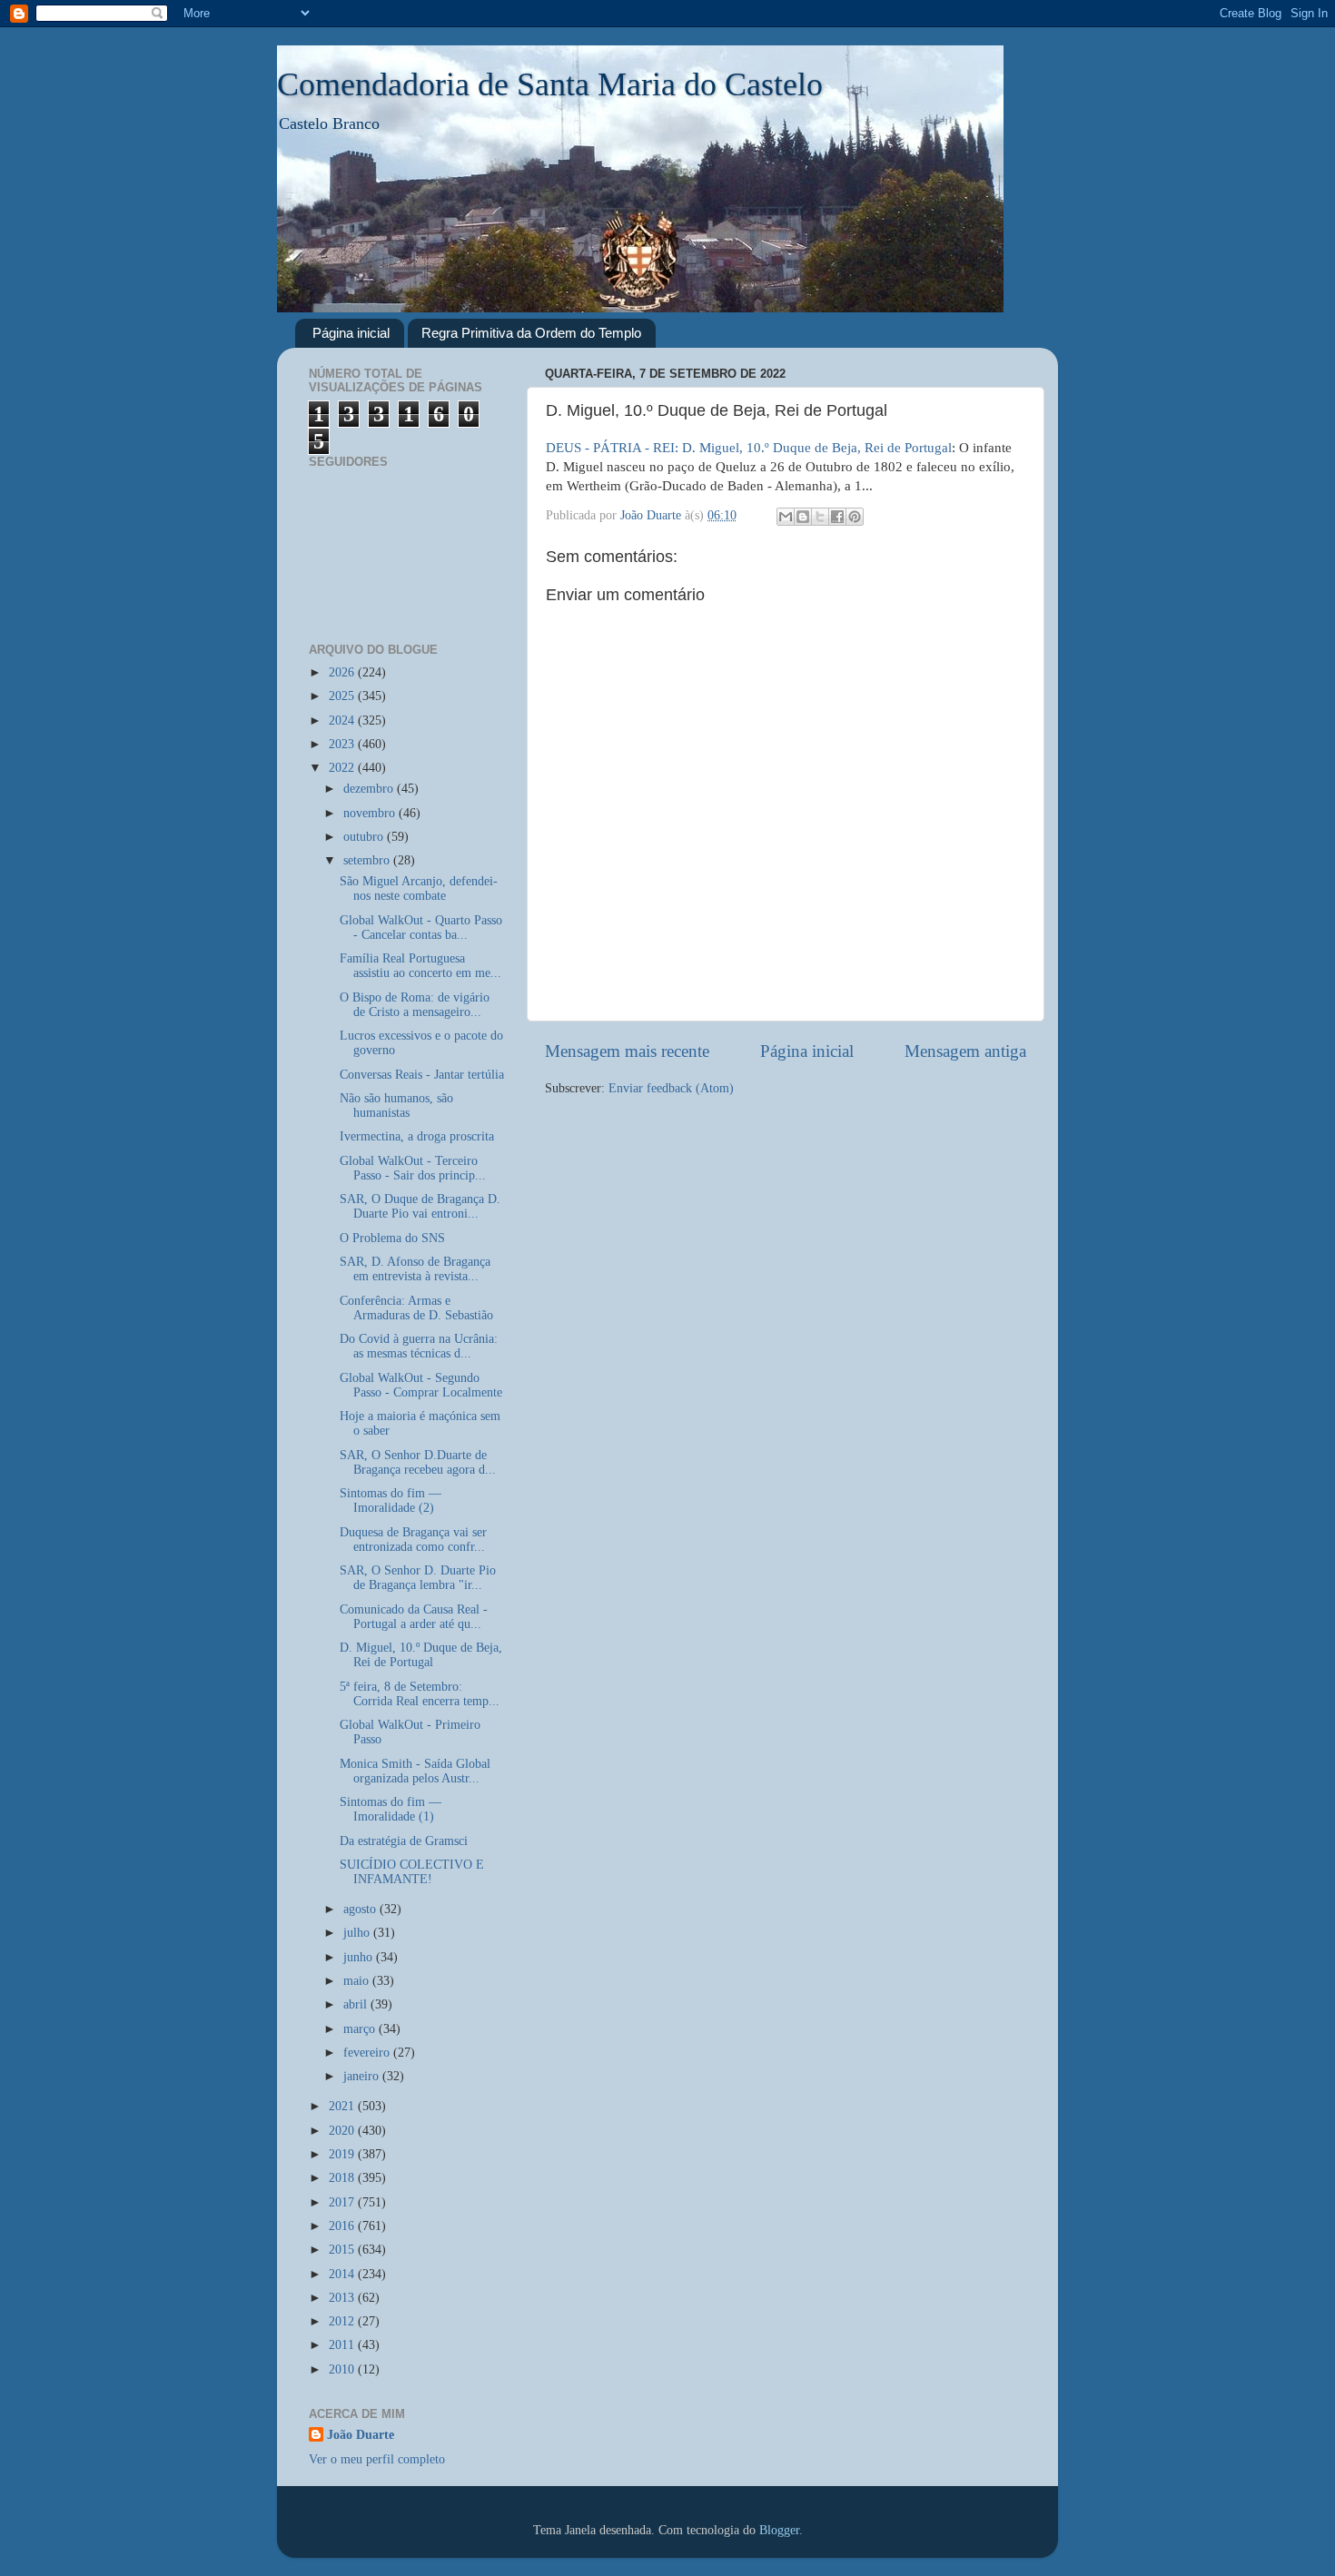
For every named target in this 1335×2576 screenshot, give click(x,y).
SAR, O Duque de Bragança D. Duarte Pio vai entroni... (420, 1206)
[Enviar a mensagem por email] (786, 517)
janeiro (363, 2076)
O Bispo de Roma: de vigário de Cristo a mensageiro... (415, 1005)
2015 (343, 2250)
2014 (343, 2274)
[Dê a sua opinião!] (803, 517)
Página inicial (351, 333)
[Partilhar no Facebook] (837, 517)
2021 (343, 2106)
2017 (343, 2202)
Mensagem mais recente (627, 1051)
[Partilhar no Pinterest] (855, 517)
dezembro (370, 789)
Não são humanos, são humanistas (396, 1105)
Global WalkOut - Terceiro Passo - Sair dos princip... (413, 1168)
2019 (343, 2154)
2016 (343, 2226)
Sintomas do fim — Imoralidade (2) (391, 1500)
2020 (343, 2131)
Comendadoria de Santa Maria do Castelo (550, 84)
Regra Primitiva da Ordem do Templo (531, 333)
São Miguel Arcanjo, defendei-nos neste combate (419, 888)
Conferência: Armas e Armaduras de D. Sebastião (416, 1308)
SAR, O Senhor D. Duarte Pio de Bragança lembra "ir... (418, 1578)
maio (358, 1981)
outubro (365, 837)
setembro (368, 860)
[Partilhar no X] (820, 517)
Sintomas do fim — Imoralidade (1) (391, 1809)
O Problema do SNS (392, 1238)
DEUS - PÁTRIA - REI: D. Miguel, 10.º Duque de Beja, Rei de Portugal (749, 448)
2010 (343, 2369)
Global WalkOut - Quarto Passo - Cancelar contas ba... (421, 928)
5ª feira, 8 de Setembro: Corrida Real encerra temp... (420, 1694)
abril (357, 2004)
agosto (361, 1909)
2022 (343, 768)
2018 (343, 2178)
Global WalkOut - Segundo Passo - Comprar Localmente (421, 1385)
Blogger (779, 2530)
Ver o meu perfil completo (377, 2459)
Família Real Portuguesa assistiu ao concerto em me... (420, 966)
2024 (343, 720)
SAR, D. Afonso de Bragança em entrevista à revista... (415, 1269)
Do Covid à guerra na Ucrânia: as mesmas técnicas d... (419, 1346)
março (361, 2029)
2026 (343, 672)
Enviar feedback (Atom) (671, 1088)
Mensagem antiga (965, 1051)
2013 (343, 2298)
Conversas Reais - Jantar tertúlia (422, 1075)
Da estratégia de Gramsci (404, 1841)
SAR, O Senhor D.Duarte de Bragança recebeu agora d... (418, 1462)
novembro (371, 813)
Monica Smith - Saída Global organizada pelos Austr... (415, 1771)
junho (360, 1957)
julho (358, 1933)
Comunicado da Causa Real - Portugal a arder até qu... (414, 1617)
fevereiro (368, 2053)
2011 (343, 2345)
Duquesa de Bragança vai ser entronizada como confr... (413, 1540)
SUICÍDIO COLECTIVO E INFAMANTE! (412, 1872)
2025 (343, 696)
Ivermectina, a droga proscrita (417, 1136)
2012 (343, 2321)
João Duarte (361, 2435)
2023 (343, 744)
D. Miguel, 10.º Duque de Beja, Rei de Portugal (421, 1655)
